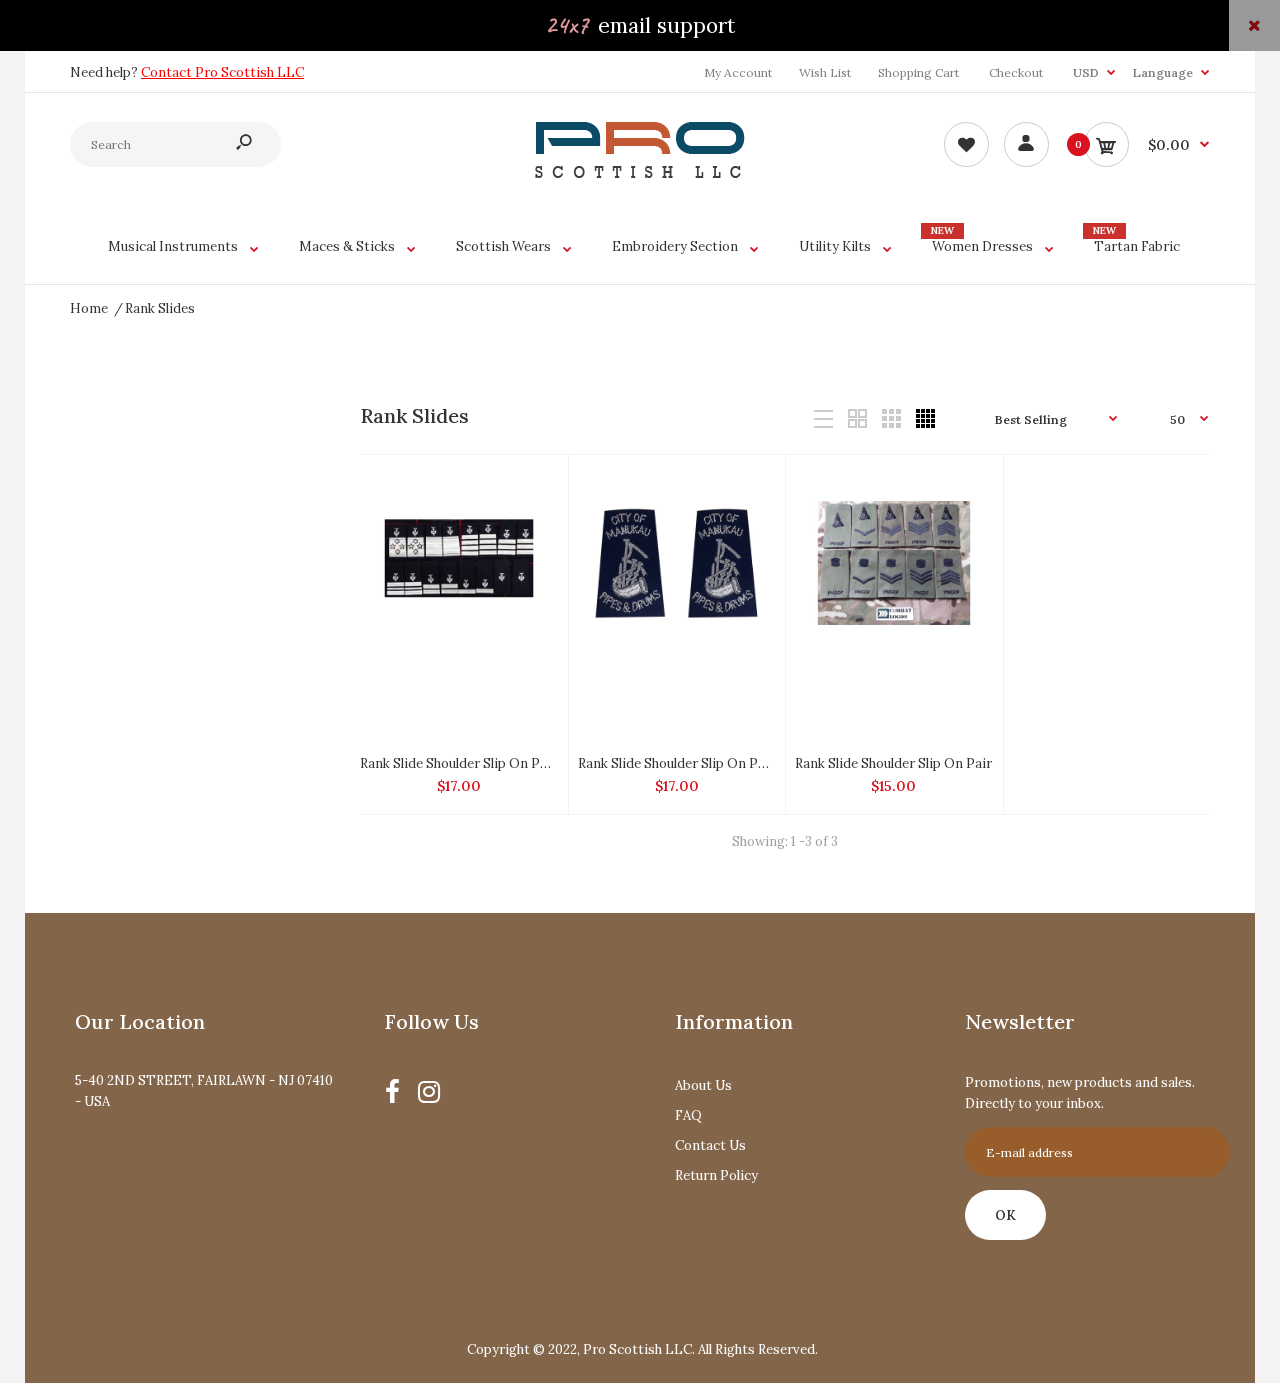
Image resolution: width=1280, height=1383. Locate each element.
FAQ (688, 1115)
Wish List (825, 72)
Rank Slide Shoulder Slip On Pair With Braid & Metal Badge (540, 763)
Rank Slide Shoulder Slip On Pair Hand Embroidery (734, 763)
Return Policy (716, 1175)
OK (1005, 1215)
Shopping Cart (918, 72)
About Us (703, 1085)
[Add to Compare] (532, 489)
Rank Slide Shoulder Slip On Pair (893, 763)
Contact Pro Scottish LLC (222, 72)
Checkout (1016, 72)
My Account (738, 72)
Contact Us (710, 1145)
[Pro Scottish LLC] (640, 173)
